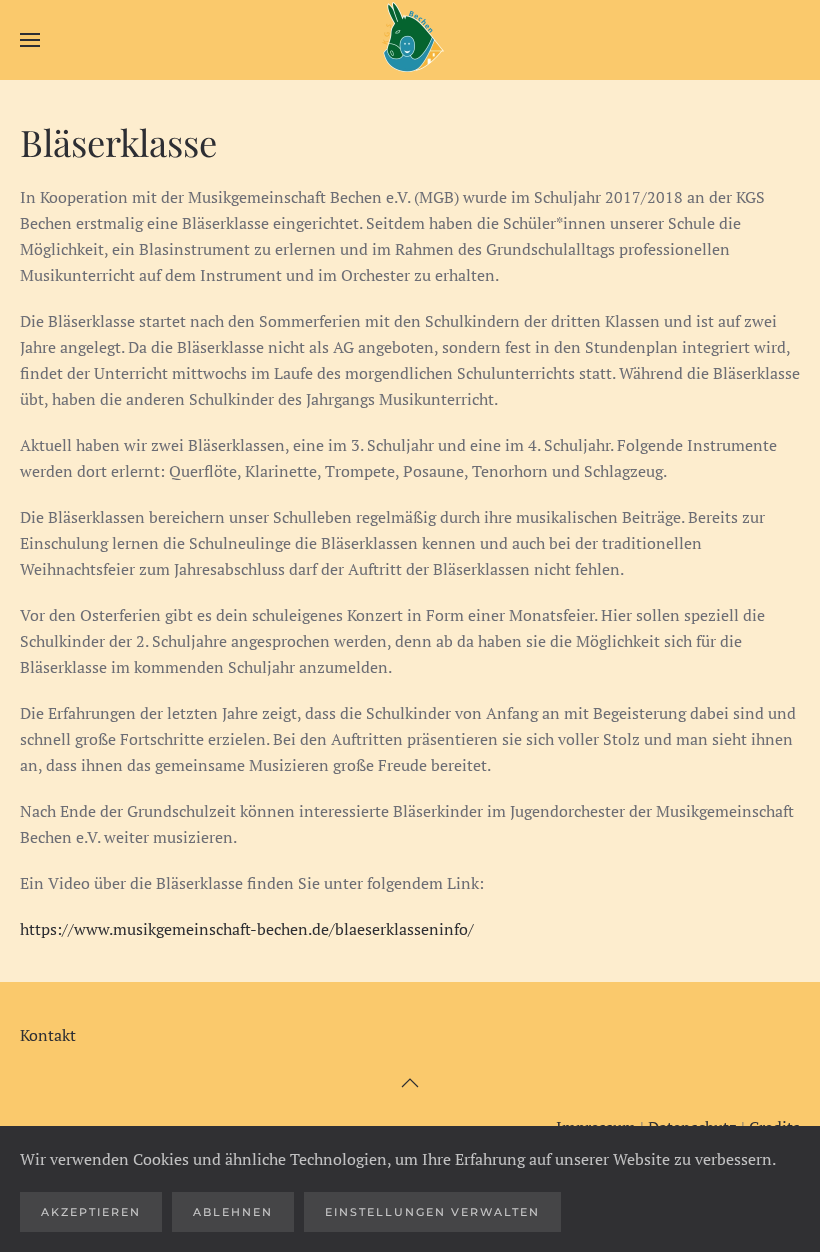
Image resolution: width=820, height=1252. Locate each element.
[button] (30, 40)
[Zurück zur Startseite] (410, 40)
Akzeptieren (91, 1212)
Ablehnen (233, 1212)
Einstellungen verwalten (432, 1212)
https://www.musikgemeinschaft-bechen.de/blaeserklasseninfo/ (249, 929)
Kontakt (48, 1035)
